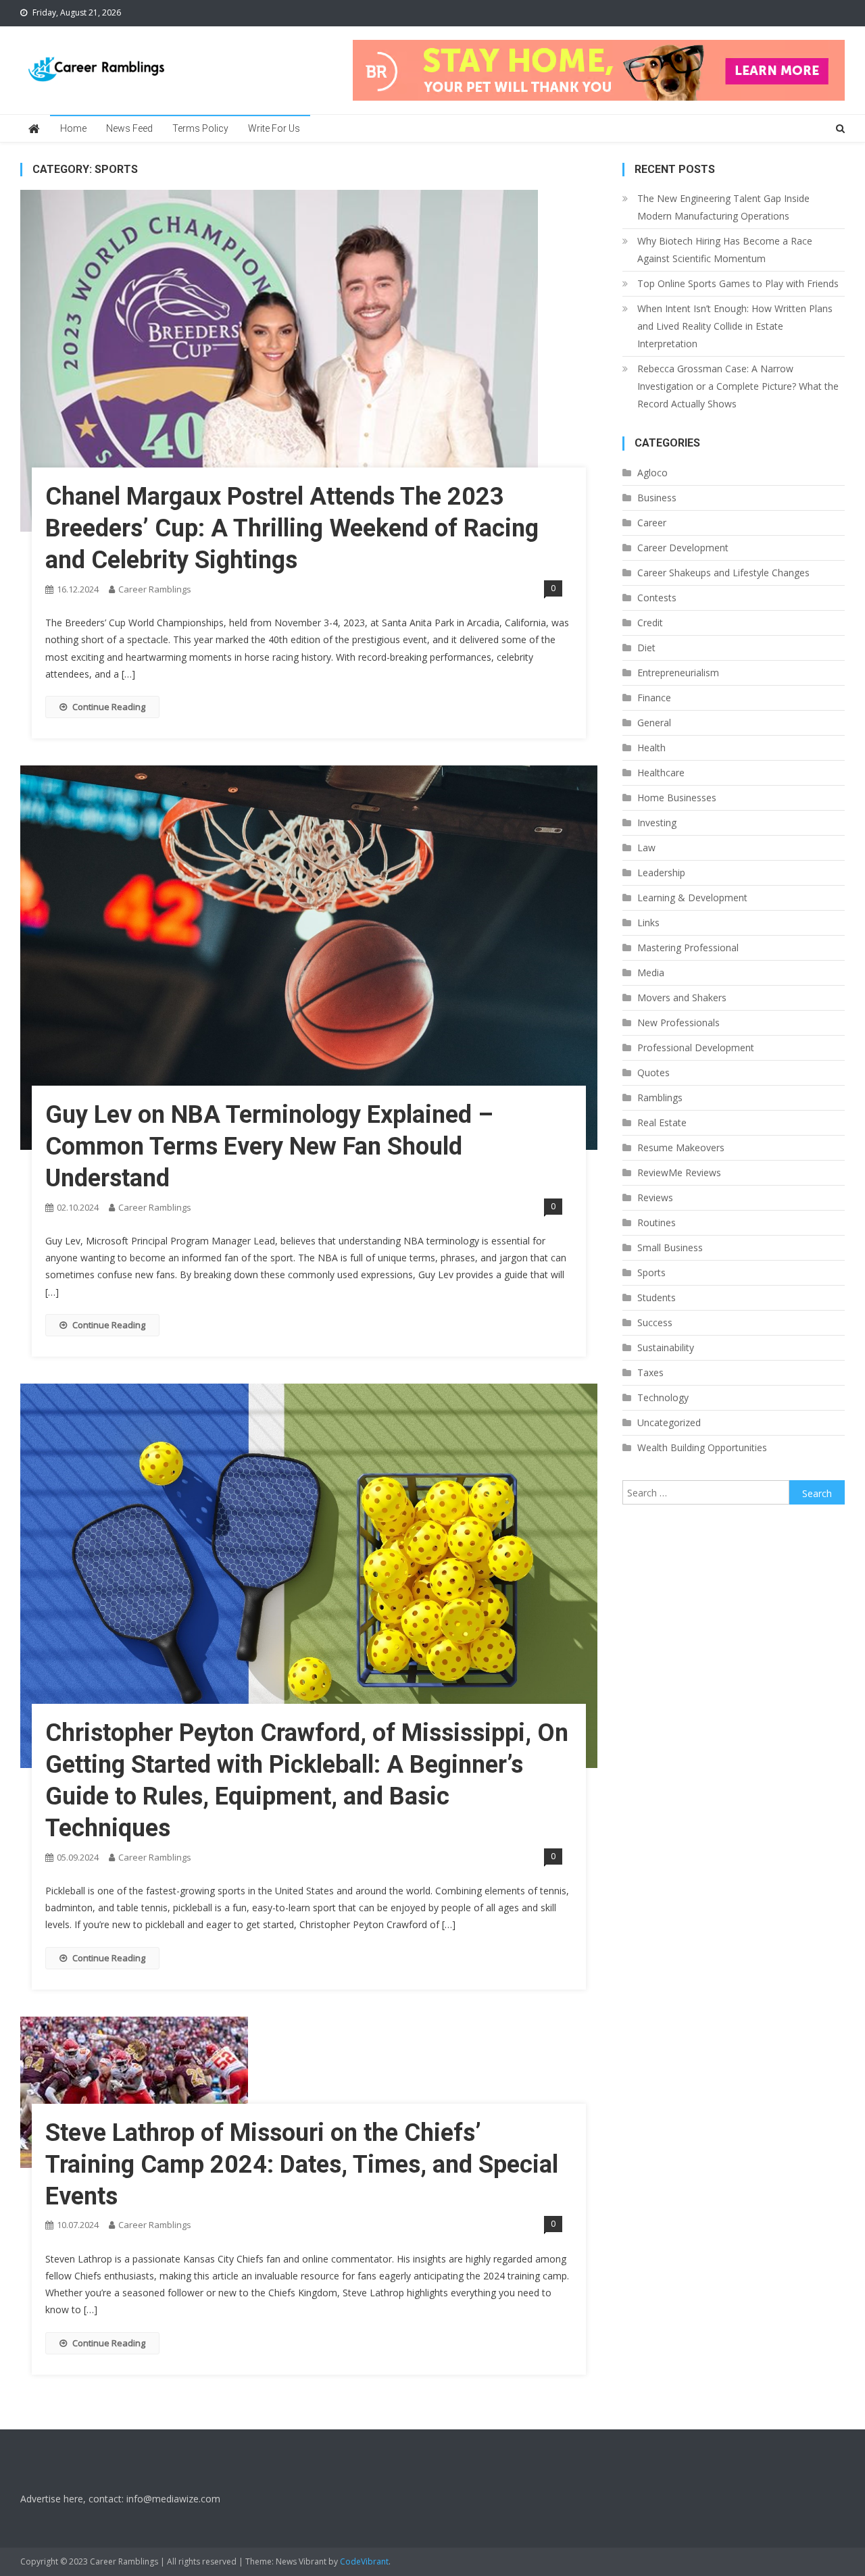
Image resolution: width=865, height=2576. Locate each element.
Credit (650, 623)
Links (648, 923)
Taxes (650, 1372)
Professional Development (696, 1047)
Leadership (661, 873)
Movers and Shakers (682, 997)
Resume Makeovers (681, 1147)
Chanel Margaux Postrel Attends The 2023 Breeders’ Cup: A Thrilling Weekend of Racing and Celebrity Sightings (292, 528)
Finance (654, 698)
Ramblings (660, 1097)
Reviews (655, 1197)
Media (651, 973)
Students (657, 1297)
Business (657, 498)
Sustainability (666, 1347)
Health (651, 748)
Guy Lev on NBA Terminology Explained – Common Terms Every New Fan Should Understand (269, 1146)
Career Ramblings (155, 589)
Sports (651, 1272)
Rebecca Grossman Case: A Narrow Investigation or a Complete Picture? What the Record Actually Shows (738, 386)
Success (655, 1322)
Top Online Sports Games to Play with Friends (738, 283)
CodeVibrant (364, 2561)
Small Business (670, 1247)
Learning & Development (692, 898)
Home (73, 128)
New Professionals (678, 1022)
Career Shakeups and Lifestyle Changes (723, 573)
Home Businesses (677, 798)
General (654, 723)
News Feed (129, 128)
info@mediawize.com (173, 2499)
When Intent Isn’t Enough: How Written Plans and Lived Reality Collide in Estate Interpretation (735, 326)
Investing (657, 823)
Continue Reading (109, 707)
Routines (657, 1222)
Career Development (683, 548)
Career (652, 523)
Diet (646, 648)
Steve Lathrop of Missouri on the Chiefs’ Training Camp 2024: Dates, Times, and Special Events (302, 2165)
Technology (663, 1397)
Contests (657, 598)
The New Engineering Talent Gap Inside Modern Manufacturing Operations (723, 207)
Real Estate (662, 1122)
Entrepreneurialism (678, 673)
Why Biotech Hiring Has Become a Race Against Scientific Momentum (725, 250)
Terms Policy (200, 128)
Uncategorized (669, 1422)
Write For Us (274, 128)
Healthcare (661, 773)
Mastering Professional (688, 948)
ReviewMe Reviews (679, 1172)
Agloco (652, 473)
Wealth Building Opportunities (702, 1447)
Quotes (653, 1072)
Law (646, 848)
